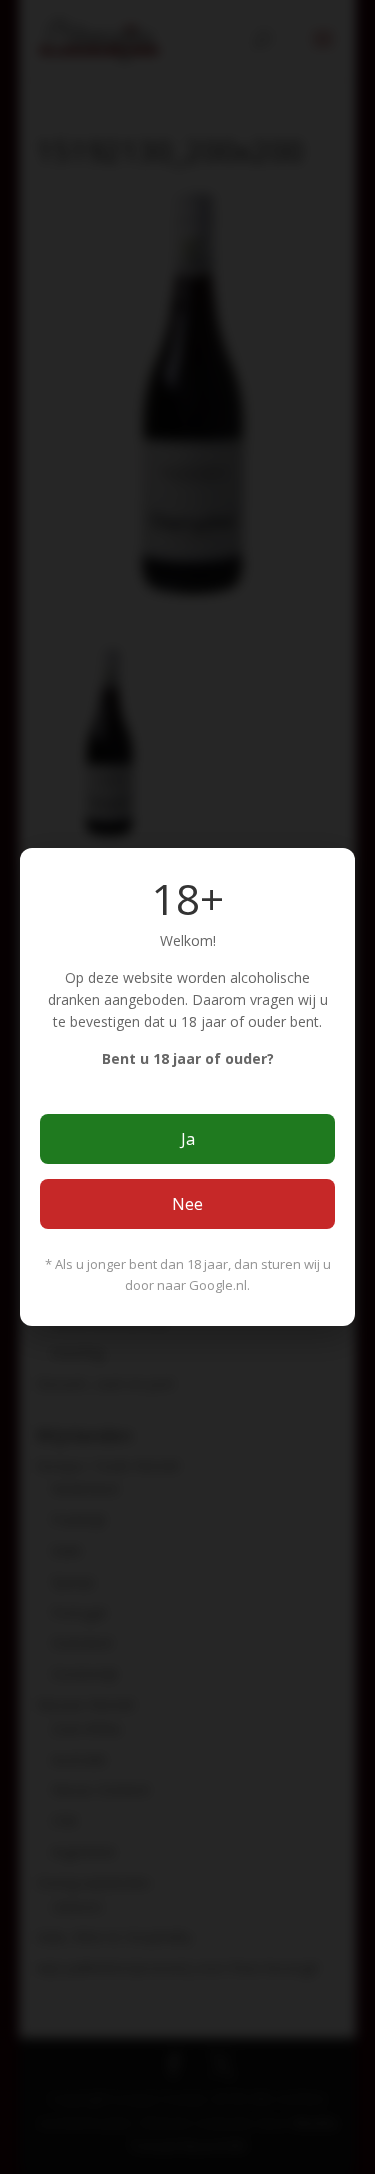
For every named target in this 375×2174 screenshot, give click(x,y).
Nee (187, 1204)
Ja (188, 1139)
